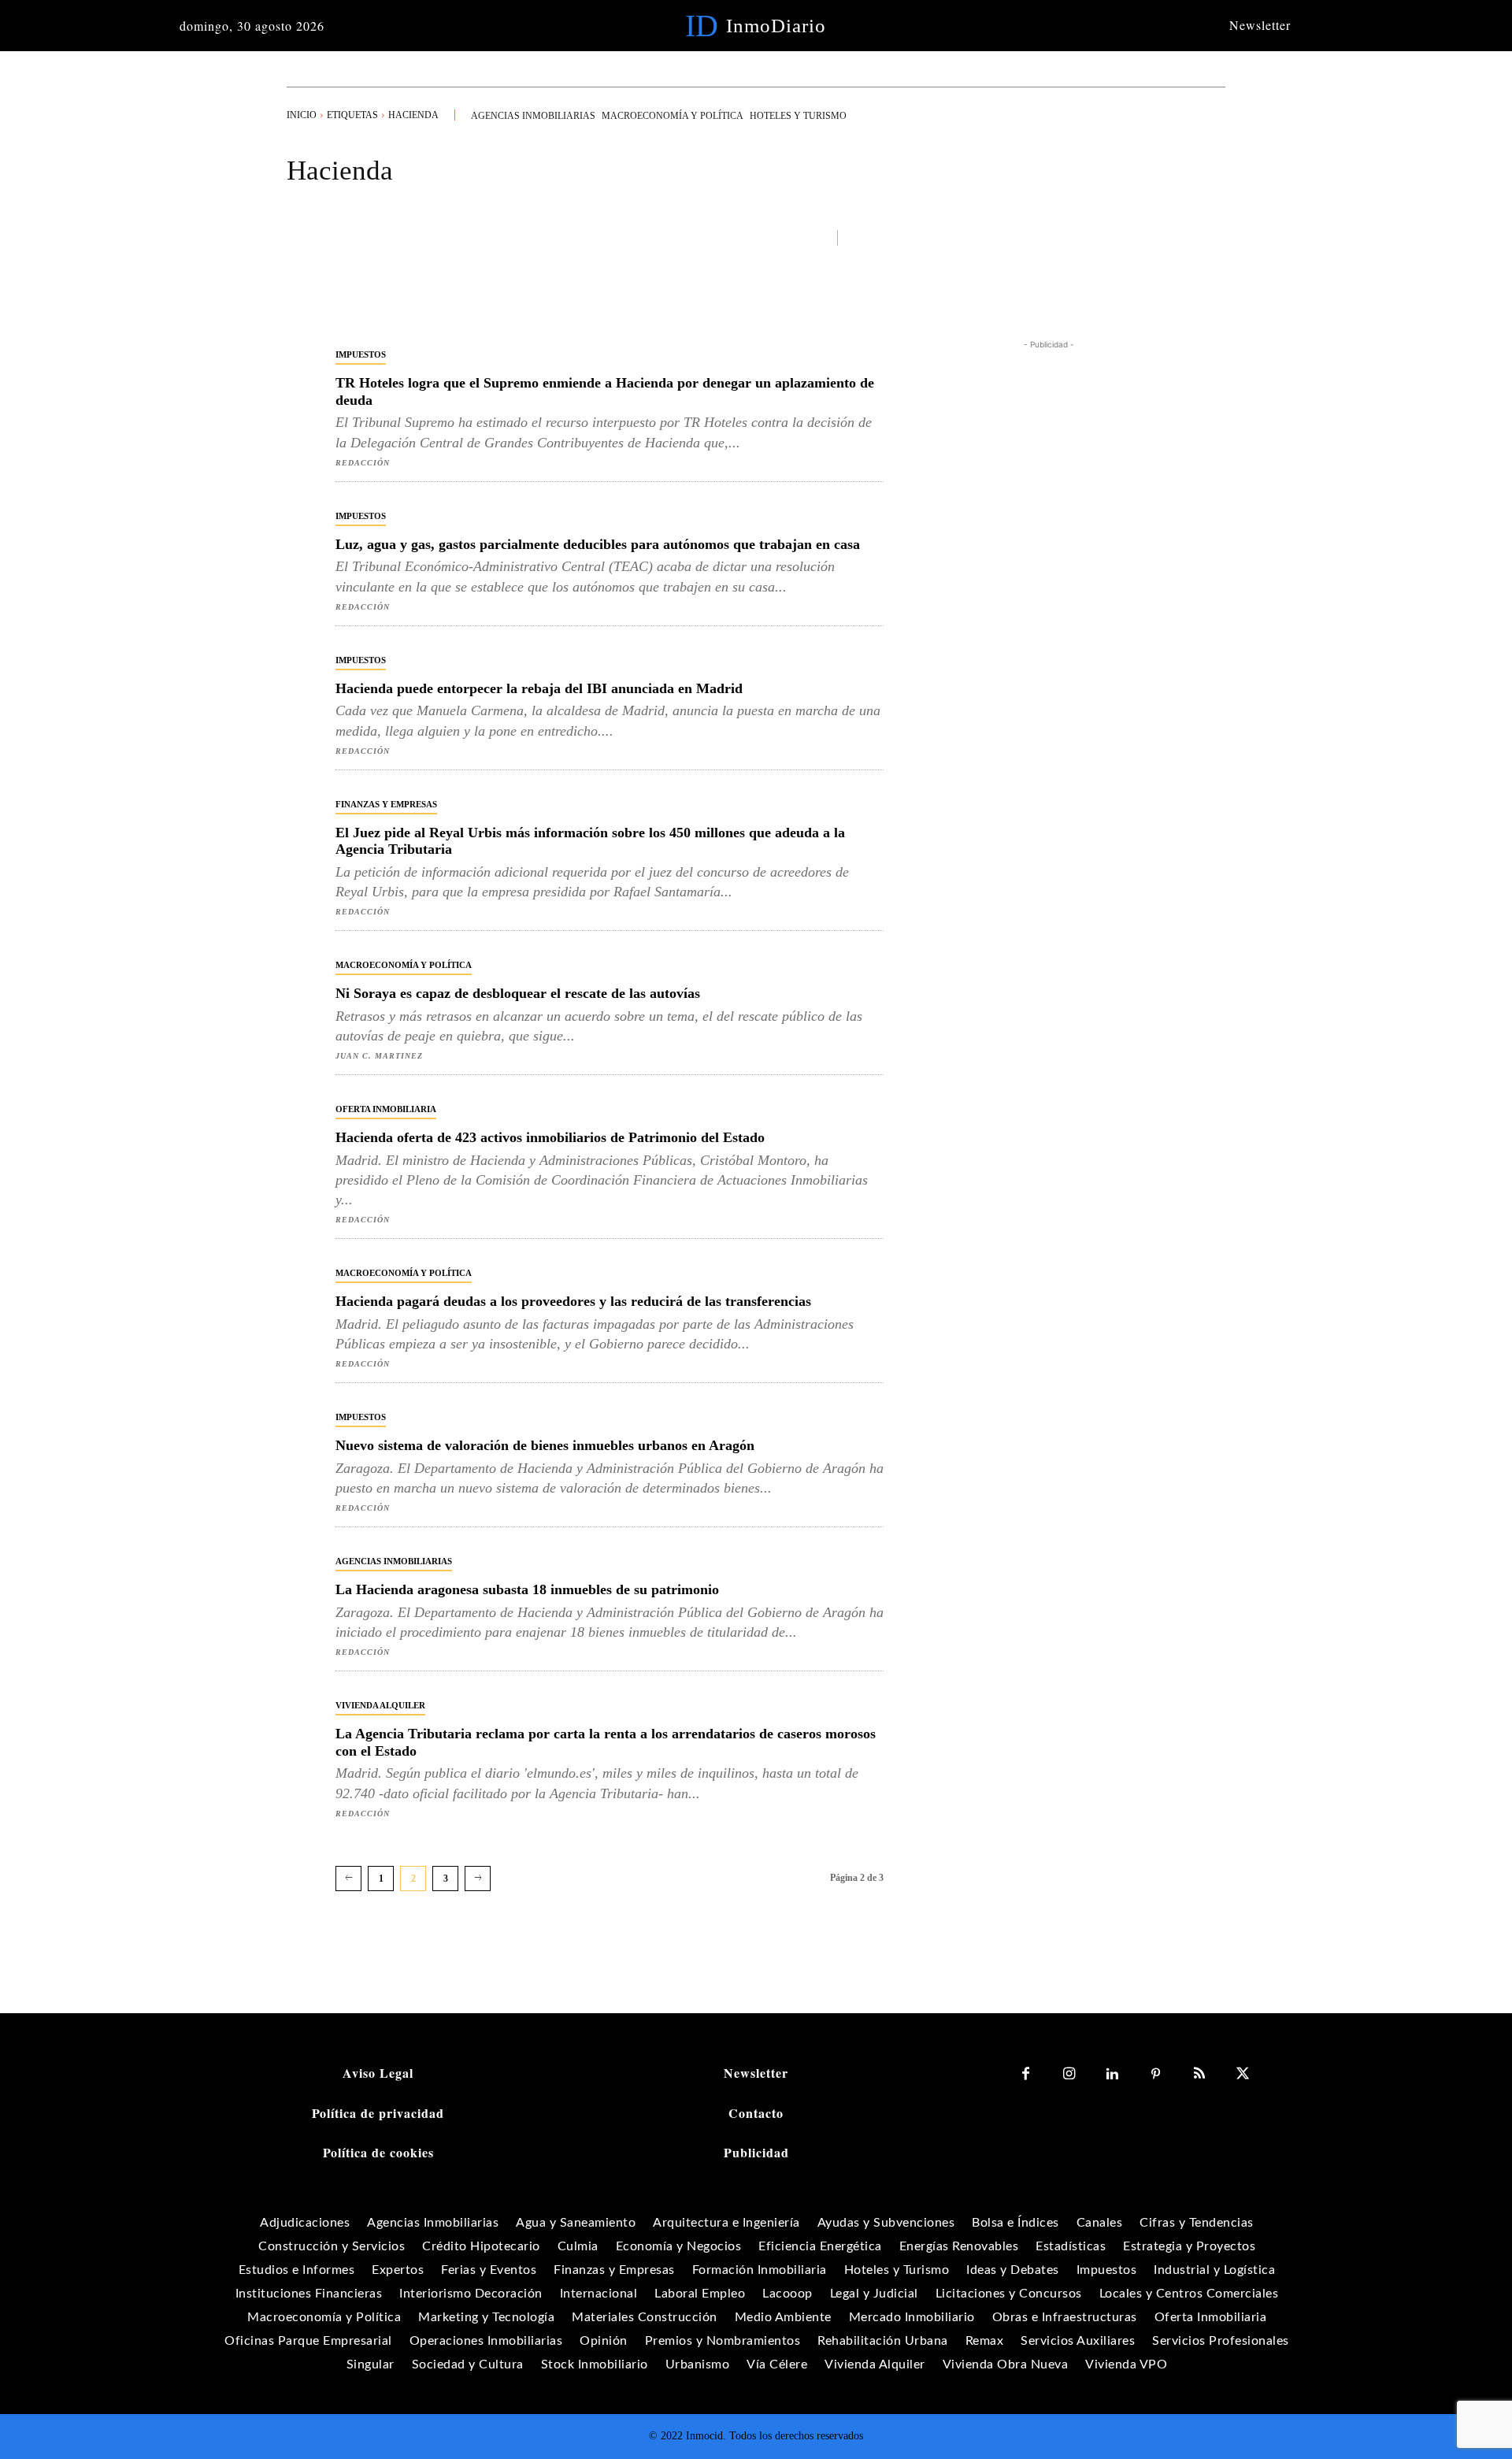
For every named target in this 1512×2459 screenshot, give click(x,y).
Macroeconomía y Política (404, 965)
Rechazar (1287, 2394)
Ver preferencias (1424, 2394)
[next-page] (478, 1879)
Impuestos (361, 354)
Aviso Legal (1410, 2429)
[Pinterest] (1156, 2074)
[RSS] (1199, 2074)
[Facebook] (1026, 2074)
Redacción (363, 463)
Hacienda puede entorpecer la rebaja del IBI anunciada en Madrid (539, 688)
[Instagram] (1069, 2074)
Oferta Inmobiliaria (386, 1109)
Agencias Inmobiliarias (394, 1561)
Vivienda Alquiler (380, 1705)
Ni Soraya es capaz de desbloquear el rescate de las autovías (518, 993)
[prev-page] (348, 1879)
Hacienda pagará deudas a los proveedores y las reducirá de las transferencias (573, 1301)
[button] (1480, 2248)
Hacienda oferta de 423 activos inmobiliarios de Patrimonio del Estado (550, 1137)
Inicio (302, 115)
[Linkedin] (1112, 2074)
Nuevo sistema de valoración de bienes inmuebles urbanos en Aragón (545, 1445)
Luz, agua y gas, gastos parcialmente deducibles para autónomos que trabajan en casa (598, 544)
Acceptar (1150, 2394)
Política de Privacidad (1313, 2429)
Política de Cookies (1198, 2429)
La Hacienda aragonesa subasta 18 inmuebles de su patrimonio (527, 1589)
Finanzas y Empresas (386, 804)
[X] (1242, 2074)
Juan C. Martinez (379, 1056)
